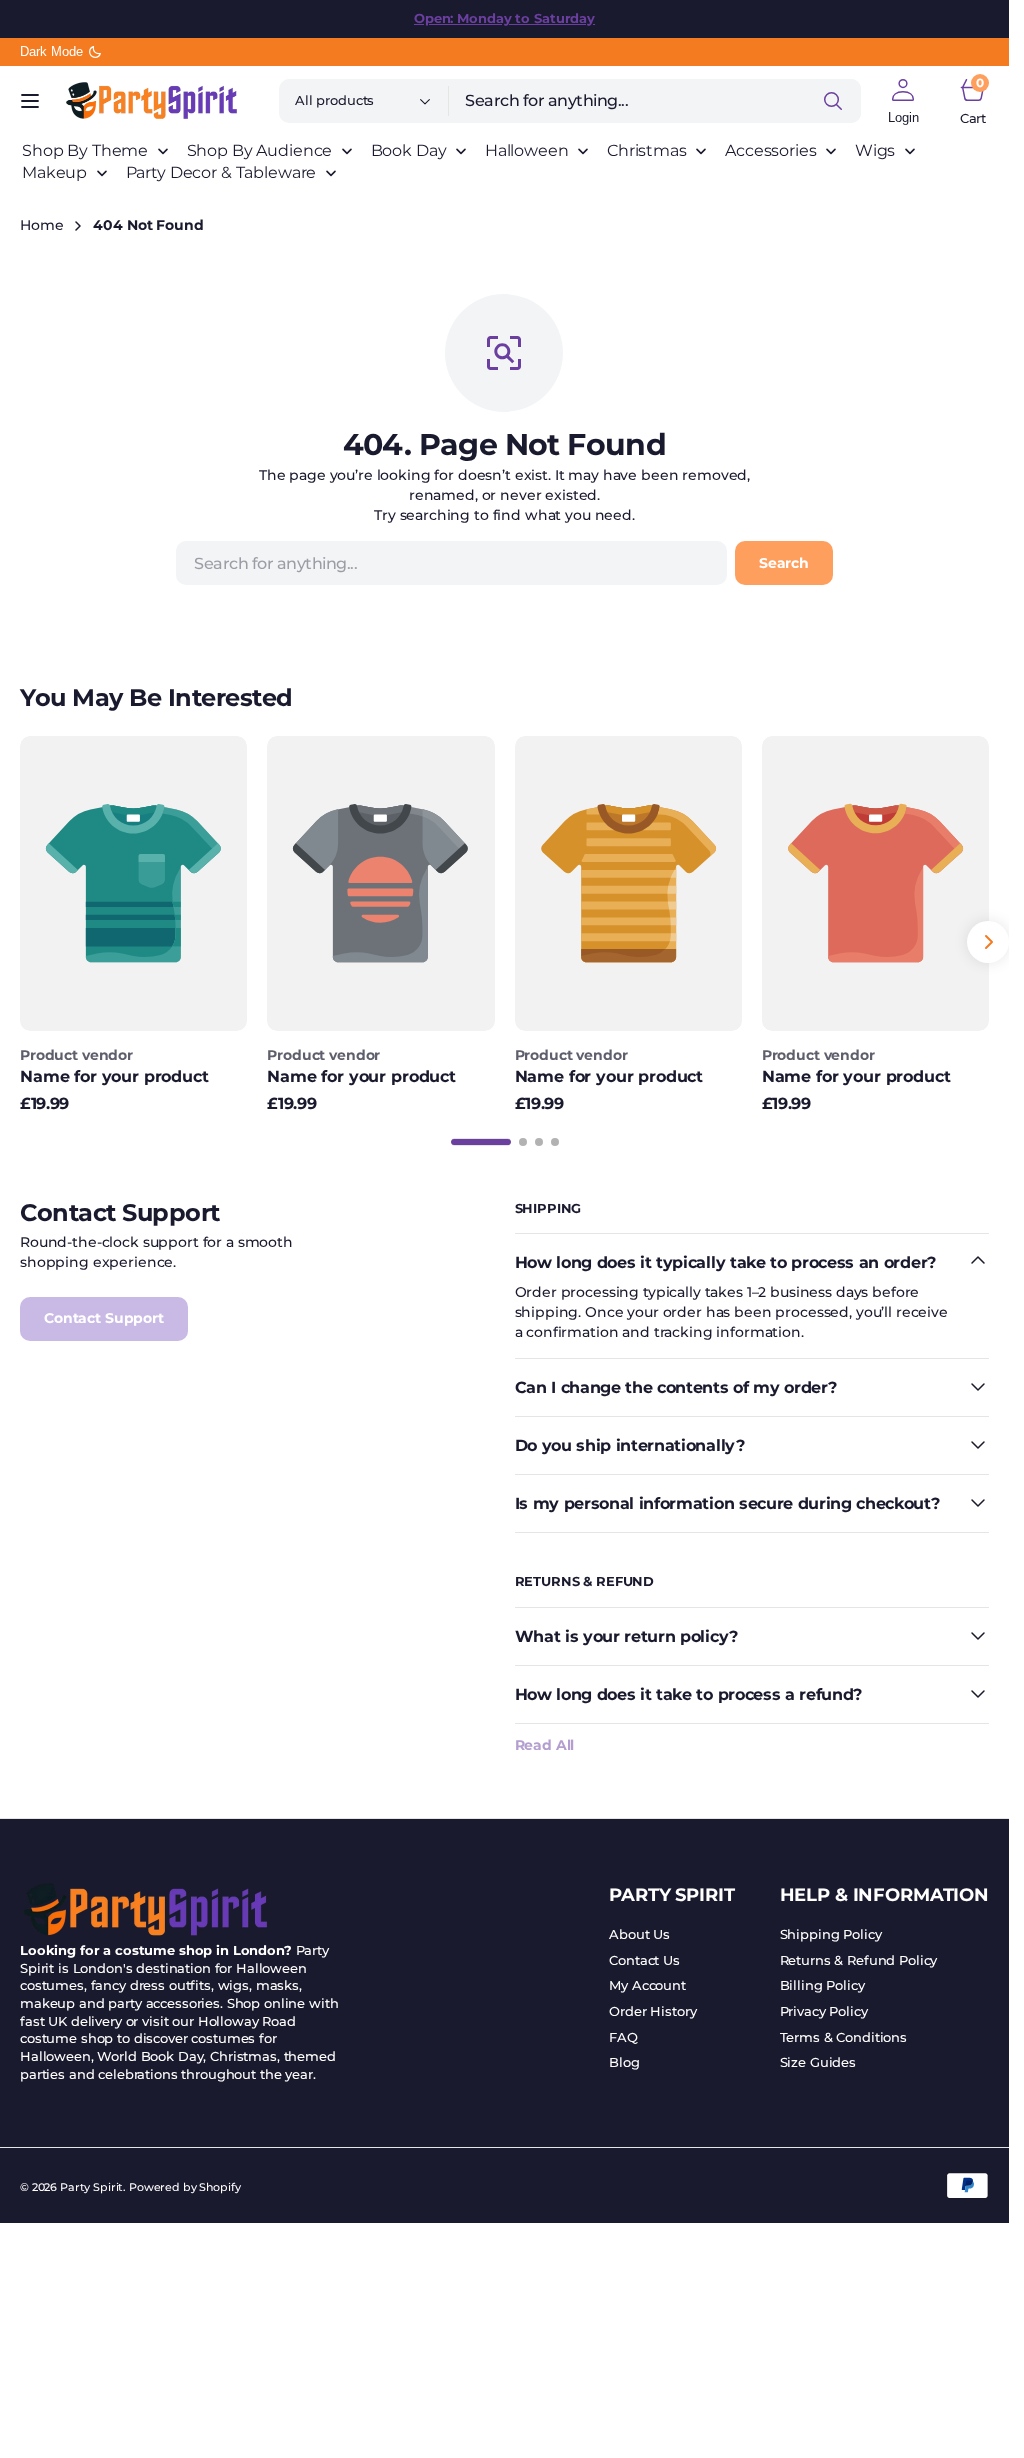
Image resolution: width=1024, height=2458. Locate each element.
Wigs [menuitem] (875, 150)
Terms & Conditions (843, 2037)
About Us (639, 1934)
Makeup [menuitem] (54, 172)
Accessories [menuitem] (770, 150)
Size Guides (818, 2062)
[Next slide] (988, 942)
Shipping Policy (831, 1934)
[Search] (833, 101)
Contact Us (644, 1960)
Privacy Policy (824, 2011)
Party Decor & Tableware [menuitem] (221, 172)
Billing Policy (822, 1985)
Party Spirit (91, 2187)
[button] (30, 101)
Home (41, 225)
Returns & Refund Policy (859, 1960)
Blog (624, 2062)
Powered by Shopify (184, 2187)
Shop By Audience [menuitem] (260, 150)
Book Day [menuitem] (409, 150)
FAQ (623, 2037)
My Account (647, 1985)
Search (784, 563)
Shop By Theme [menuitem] (85, 150)
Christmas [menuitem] (647, 150)
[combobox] (655, 101)
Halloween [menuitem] (527, 150)
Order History (652, 2011)
